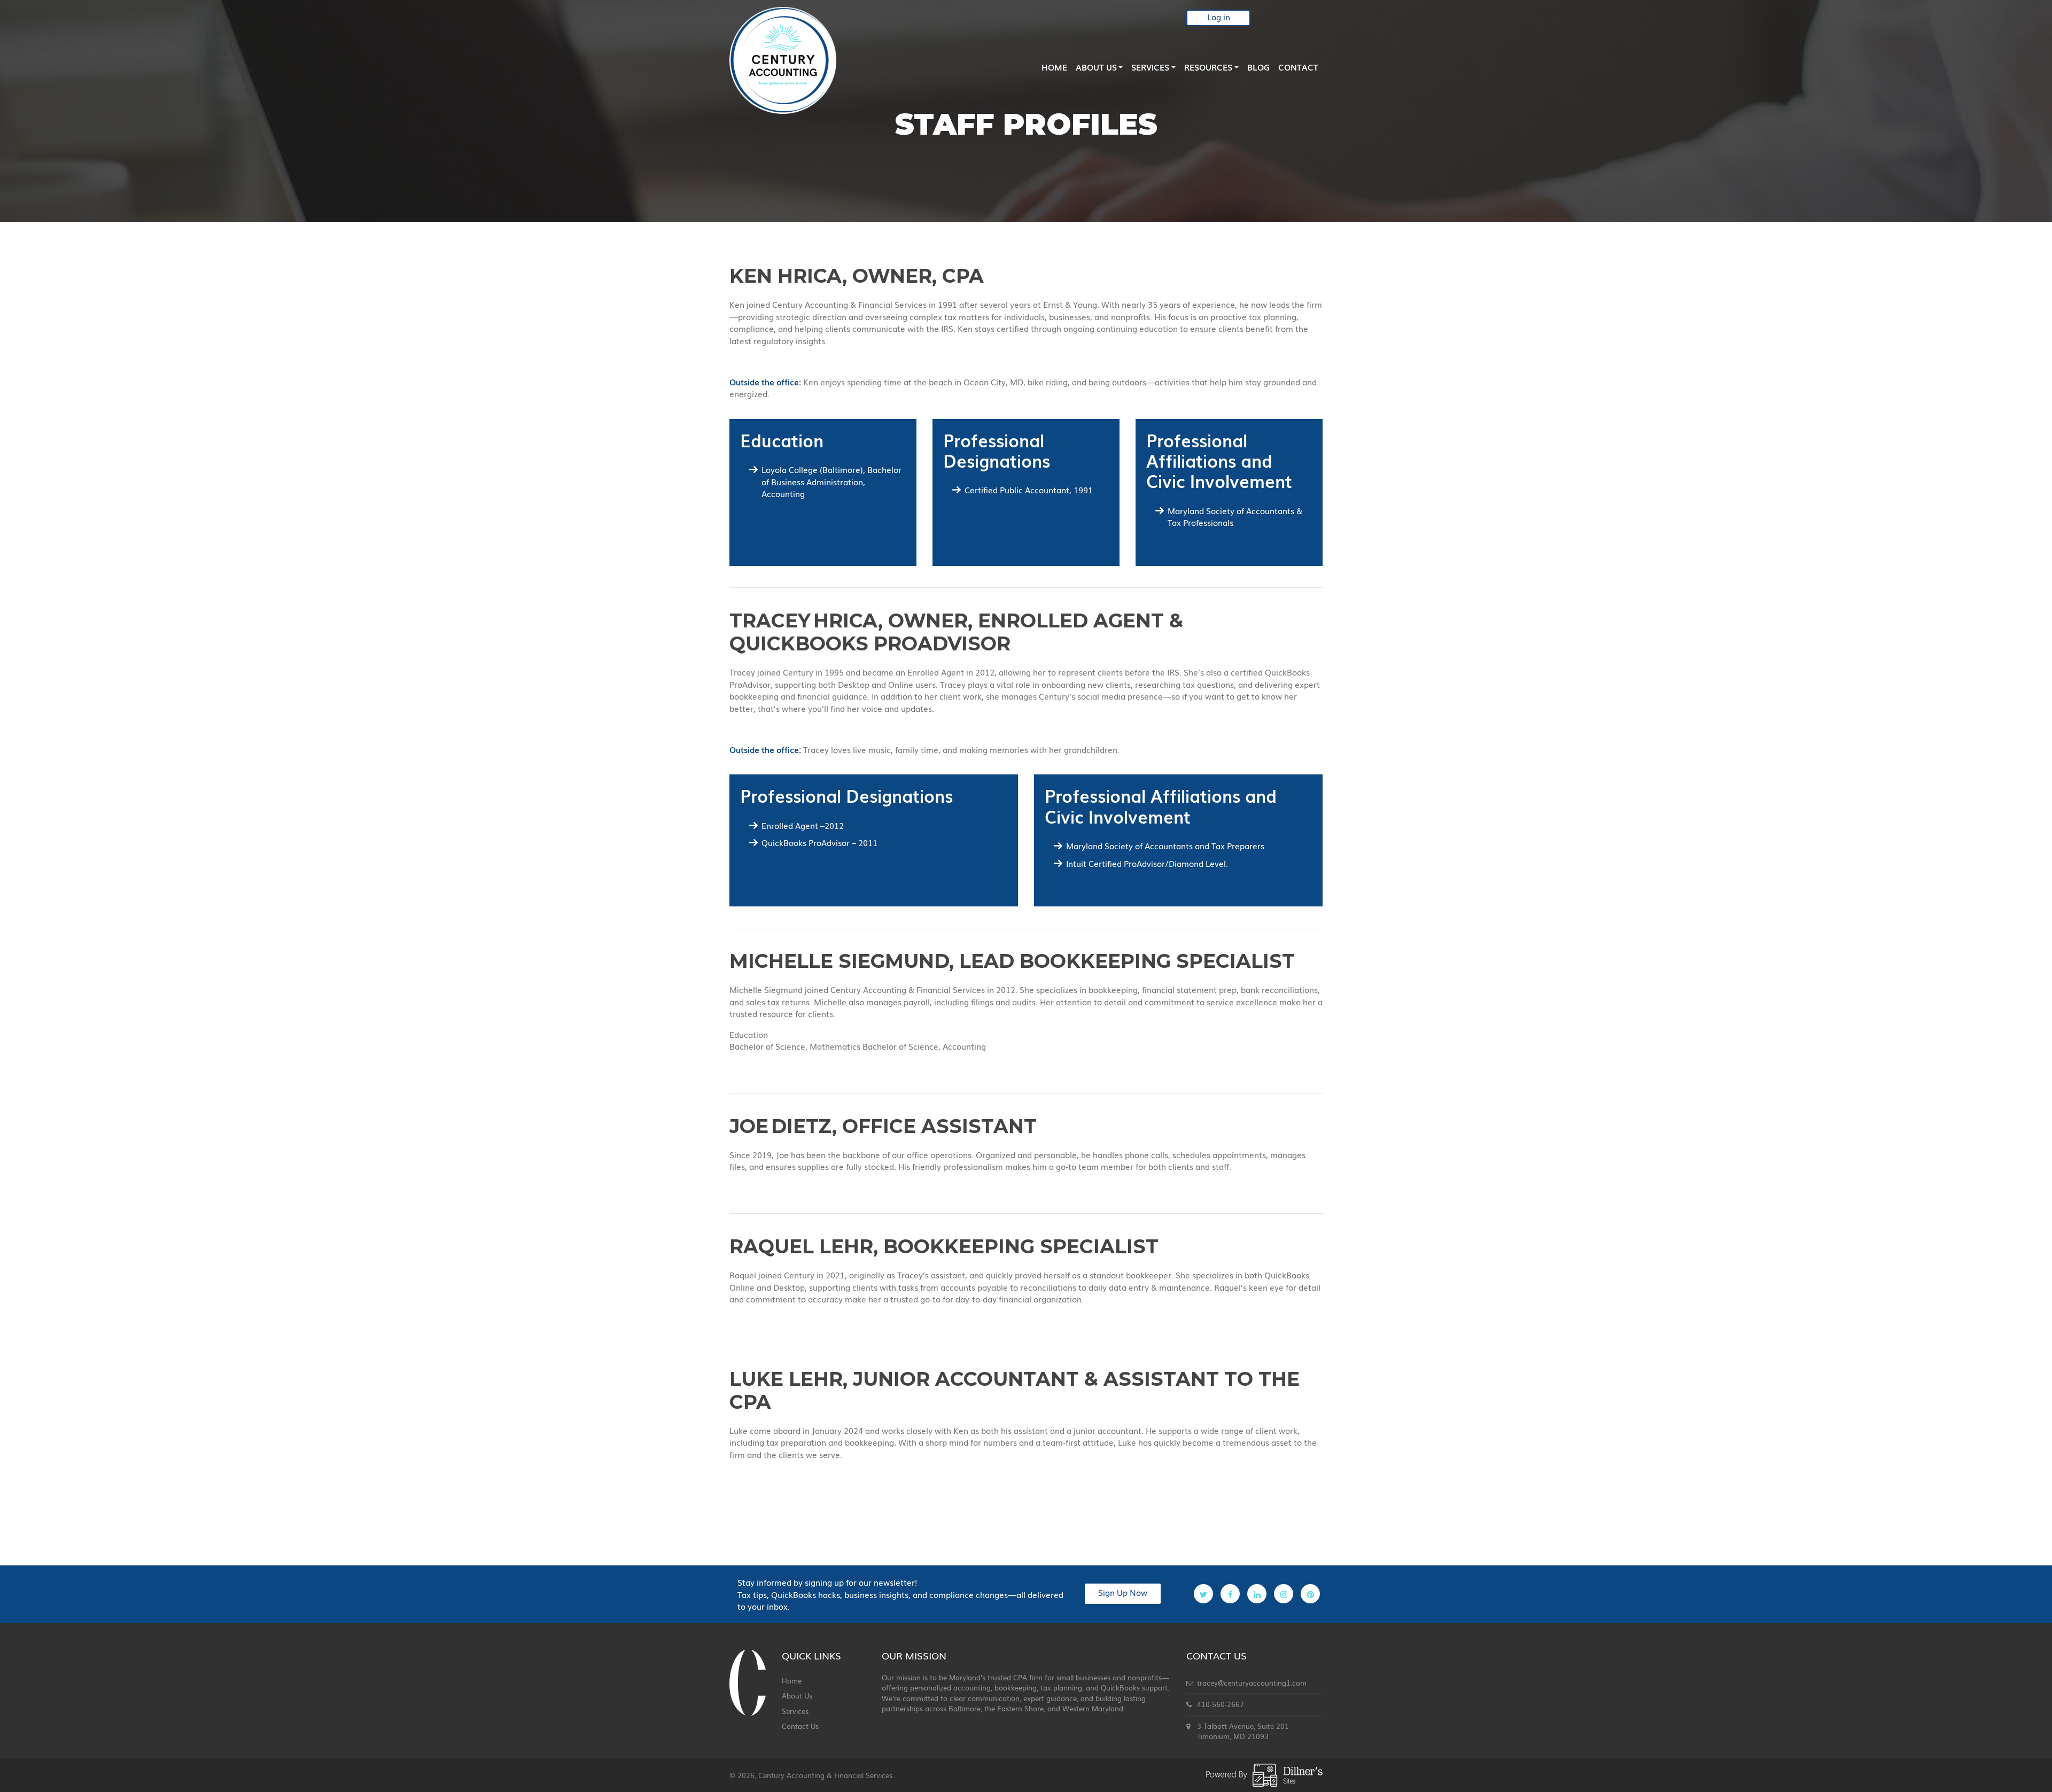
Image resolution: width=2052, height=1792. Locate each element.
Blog (1258, 67)
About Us (1096, 67)
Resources (1208, 67)
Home (1054, 67)
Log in (1219, 17)
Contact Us (800, 1726)
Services (1150, 67)
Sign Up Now (1123, 1592)
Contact (1298, 67)
